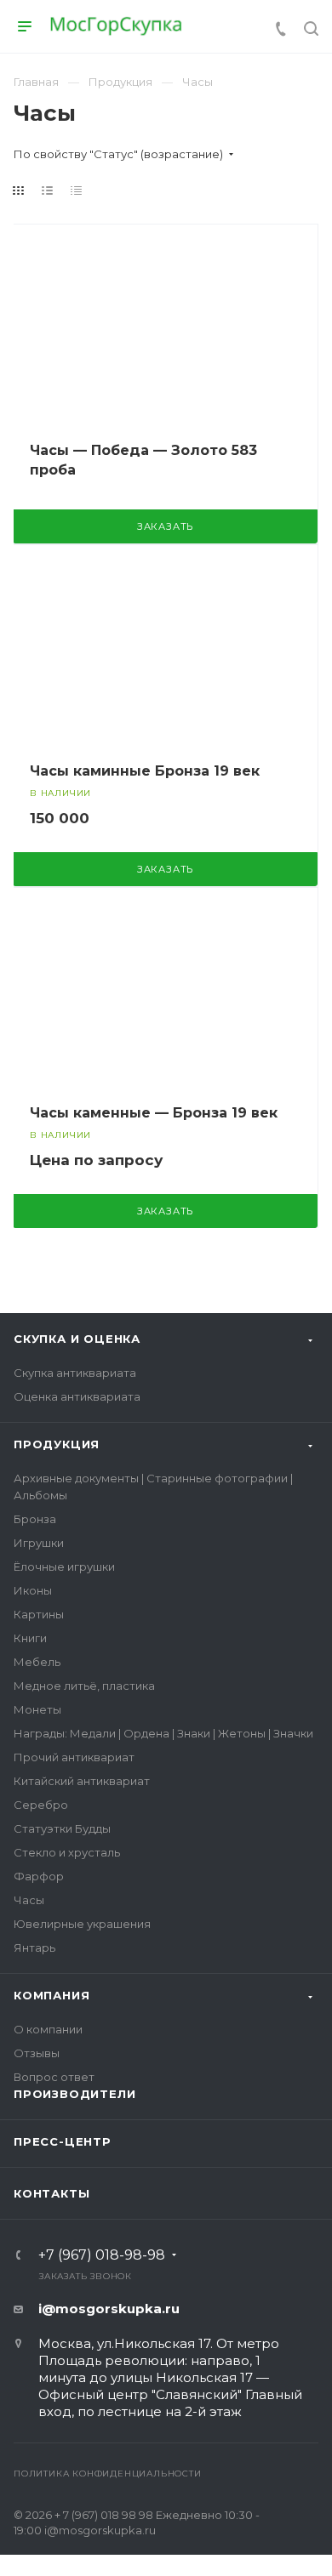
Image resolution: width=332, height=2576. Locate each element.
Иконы (33, 1590)
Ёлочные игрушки (64, 1567)
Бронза (35, 1519)
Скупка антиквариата (75, 1373)
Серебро (41, 1805)
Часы (29, 1900)
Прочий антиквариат (74, 1757)
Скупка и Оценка (77, 1339)
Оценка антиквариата (77, 1396)
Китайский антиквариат (82, 1781)
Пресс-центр (63, 2141)
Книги (30, 1638)
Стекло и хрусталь (67, 1852)
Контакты (52, 2193)
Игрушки (39, 1543)
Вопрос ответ (54, 2077)
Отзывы (37, 2053)
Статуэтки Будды (62, 1828)
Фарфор (39, 1876)
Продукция (57, 1444)
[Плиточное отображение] (19, 190)
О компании (48, 2029)
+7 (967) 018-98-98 (102, 2255)
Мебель (37, 1662)
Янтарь (34, 1948)
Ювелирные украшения (82, 1924)
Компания (52, 1995)
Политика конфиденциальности (108, 2474)
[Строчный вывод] (48, 190)
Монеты (37, 1709)
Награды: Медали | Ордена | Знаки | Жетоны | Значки (163, 1733)
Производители (74, 2094)
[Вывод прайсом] (77, 190)
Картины (39, 1614)
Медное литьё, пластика (84, 1686)
